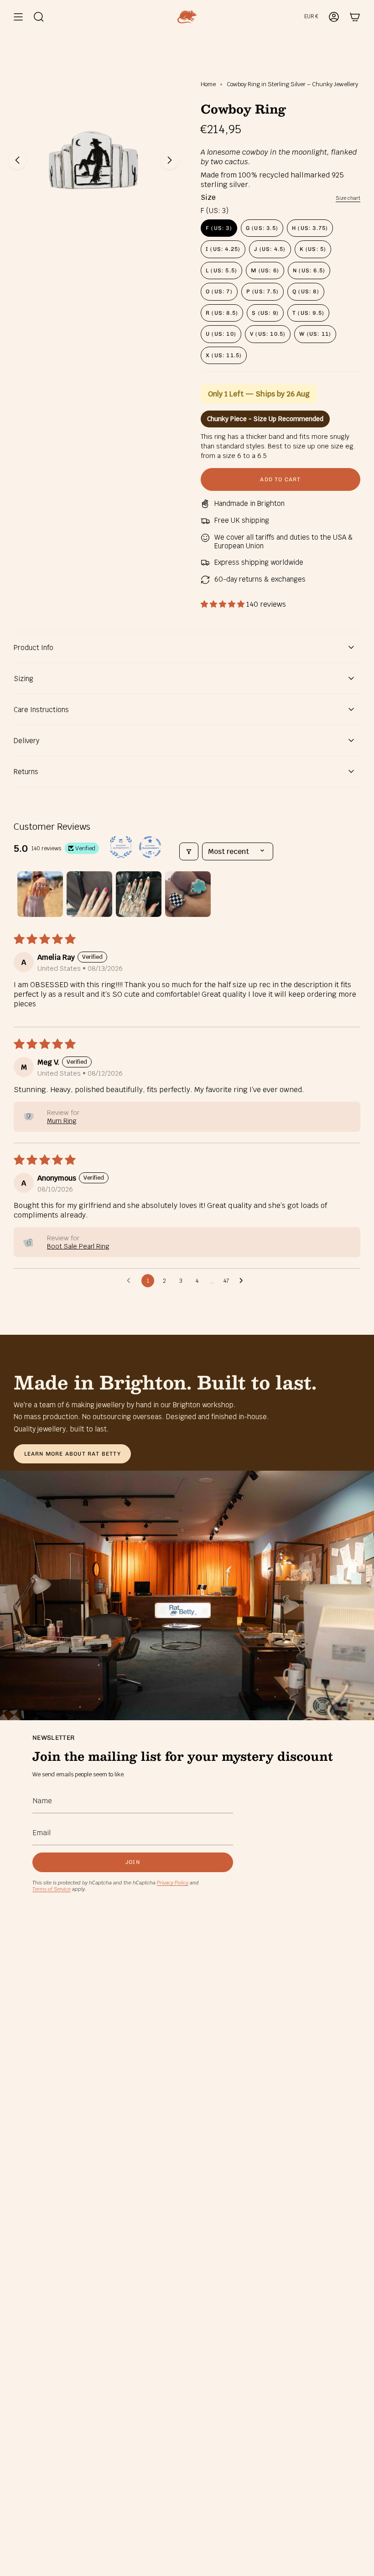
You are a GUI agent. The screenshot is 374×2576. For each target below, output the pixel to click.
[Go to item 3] (139, 894)
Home (208, 84)
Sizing (23, 679)
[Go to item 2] (89, 894)
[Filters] (189, 851)
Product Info (34, 648)
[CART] (355, 17)
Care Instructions (41, 710)
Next (170, 160)
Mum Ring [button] (62, 1121)
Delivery (26, 741)
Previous (17, 160)
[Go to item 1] (40, 894)
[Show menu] (18, 17)
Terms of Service (52, 1889)
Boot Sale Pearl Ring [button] (78, 1246)
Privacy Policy (173, 1883)
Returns (26, 772)
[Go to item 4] (188, 894)
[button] (223, 604)
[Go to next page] (244, 1281)
